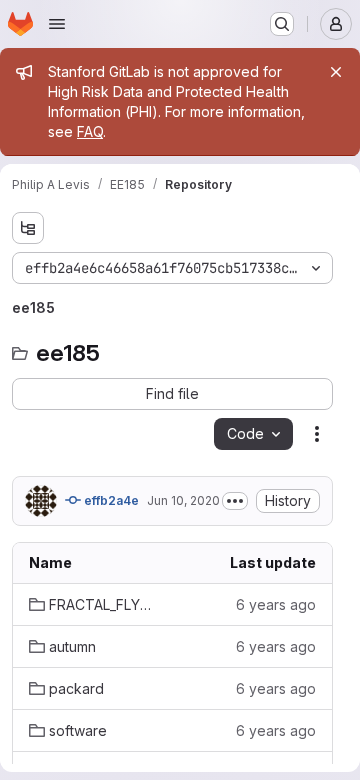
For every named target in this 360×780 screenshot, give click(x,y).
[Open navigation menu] (57, 24)
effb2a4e (110, 500)
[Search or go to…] (282, 24)
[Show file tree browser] (28, 228)
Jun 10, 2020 (183, 500)
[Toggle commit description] (235, 501)
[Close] (336, 72)
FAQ (90, 131)
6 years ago (276, 604)
